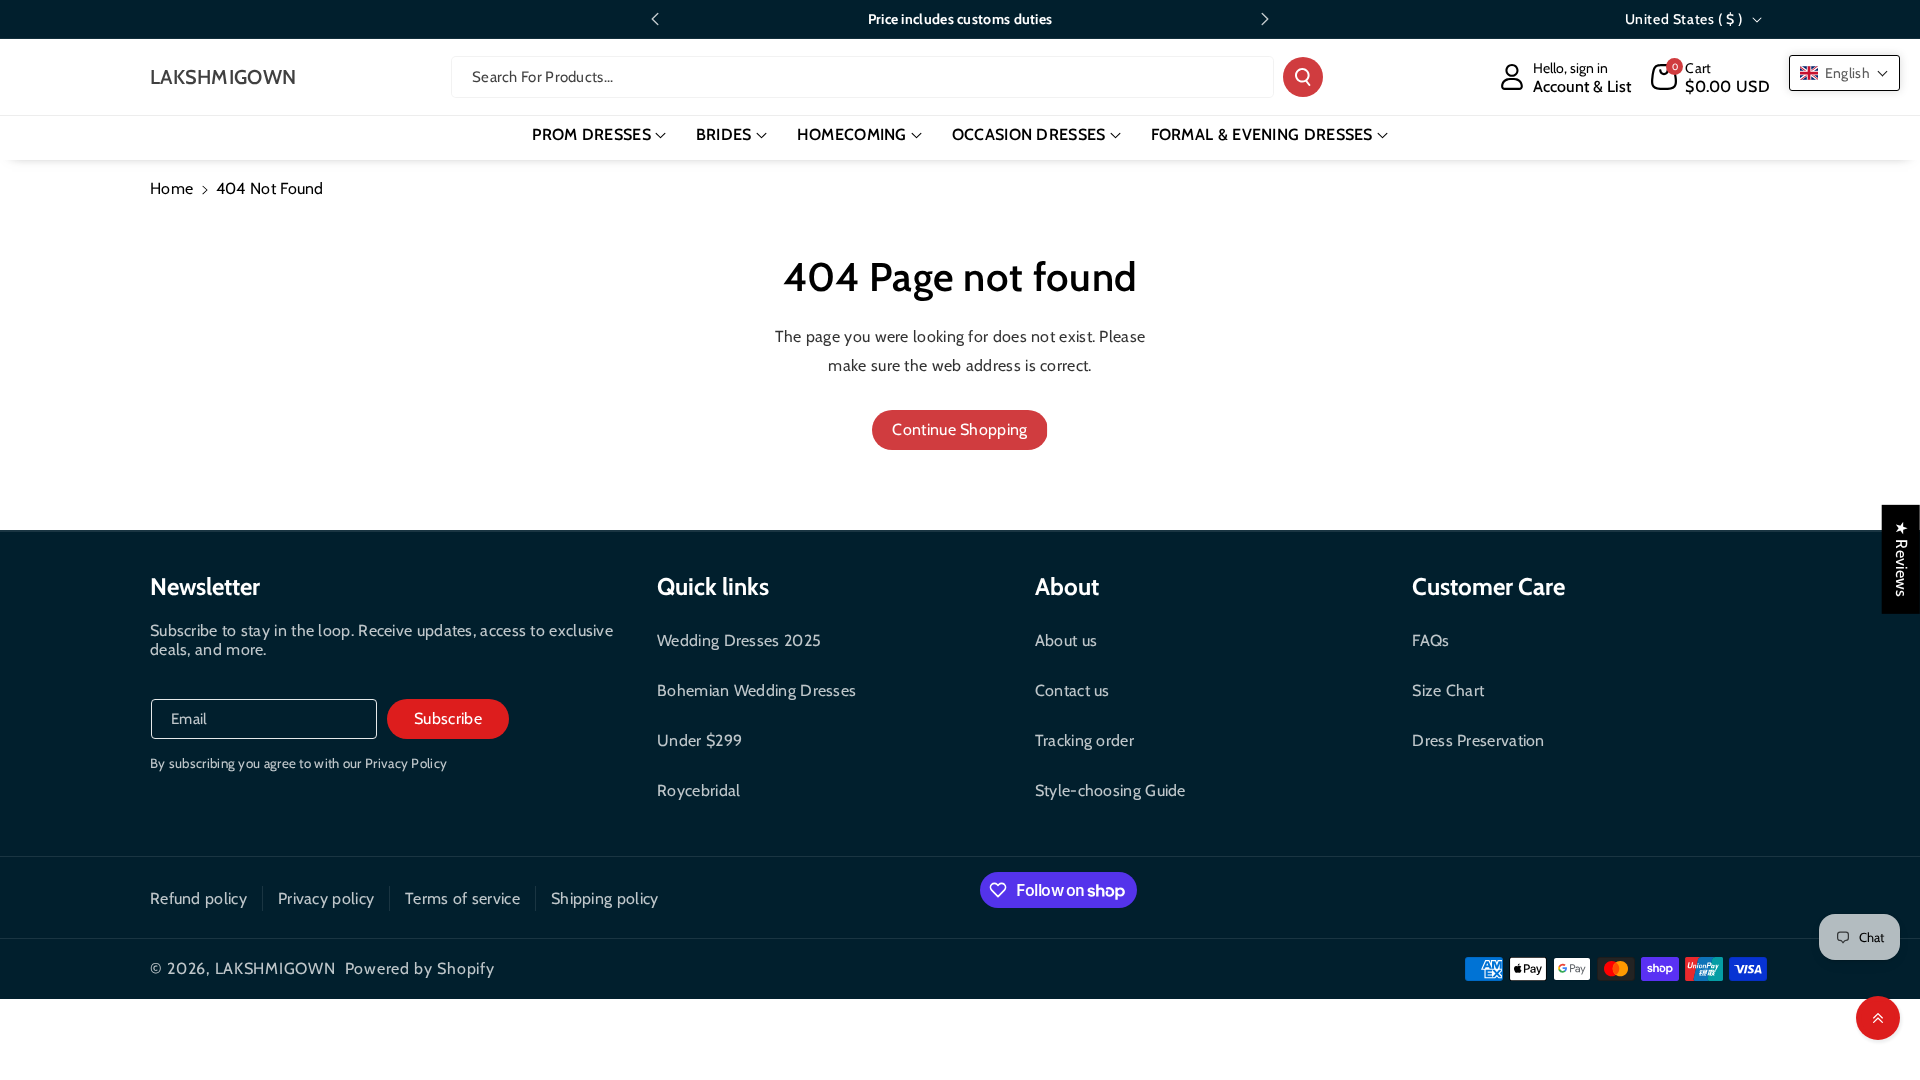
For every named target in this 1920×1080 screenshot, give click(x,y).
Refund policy (198, 898)
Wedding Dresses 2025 (739, 640)
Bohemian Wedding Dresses (756, 690)
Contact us (1072, 690)
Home (171, 188)
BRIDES (724, 134)
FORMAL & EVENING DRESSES (1262, 134)
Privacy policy (326, 898)
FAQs (1430, 640)
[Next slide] (1265, 19)
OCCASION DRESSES (1029, 134)
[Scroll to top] (1878, 1018)
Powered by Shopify (420, 968)
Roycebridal (698, 790)
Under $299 (699, 740)
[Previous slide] (655, 19)
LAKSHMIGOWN (275, 968)
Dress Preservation (1478, 740)
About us (1066, 640)
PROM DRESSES (591, 134)
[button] (1710, 77)
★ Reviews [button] (1901, 559)
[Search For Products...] (1303, 77)
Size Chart (1448, 690)
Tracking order (1084, 740)
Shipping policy (605, 898)
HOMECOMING (852, 134)
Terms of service (462, 898)
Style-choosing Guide (1110, 790)
